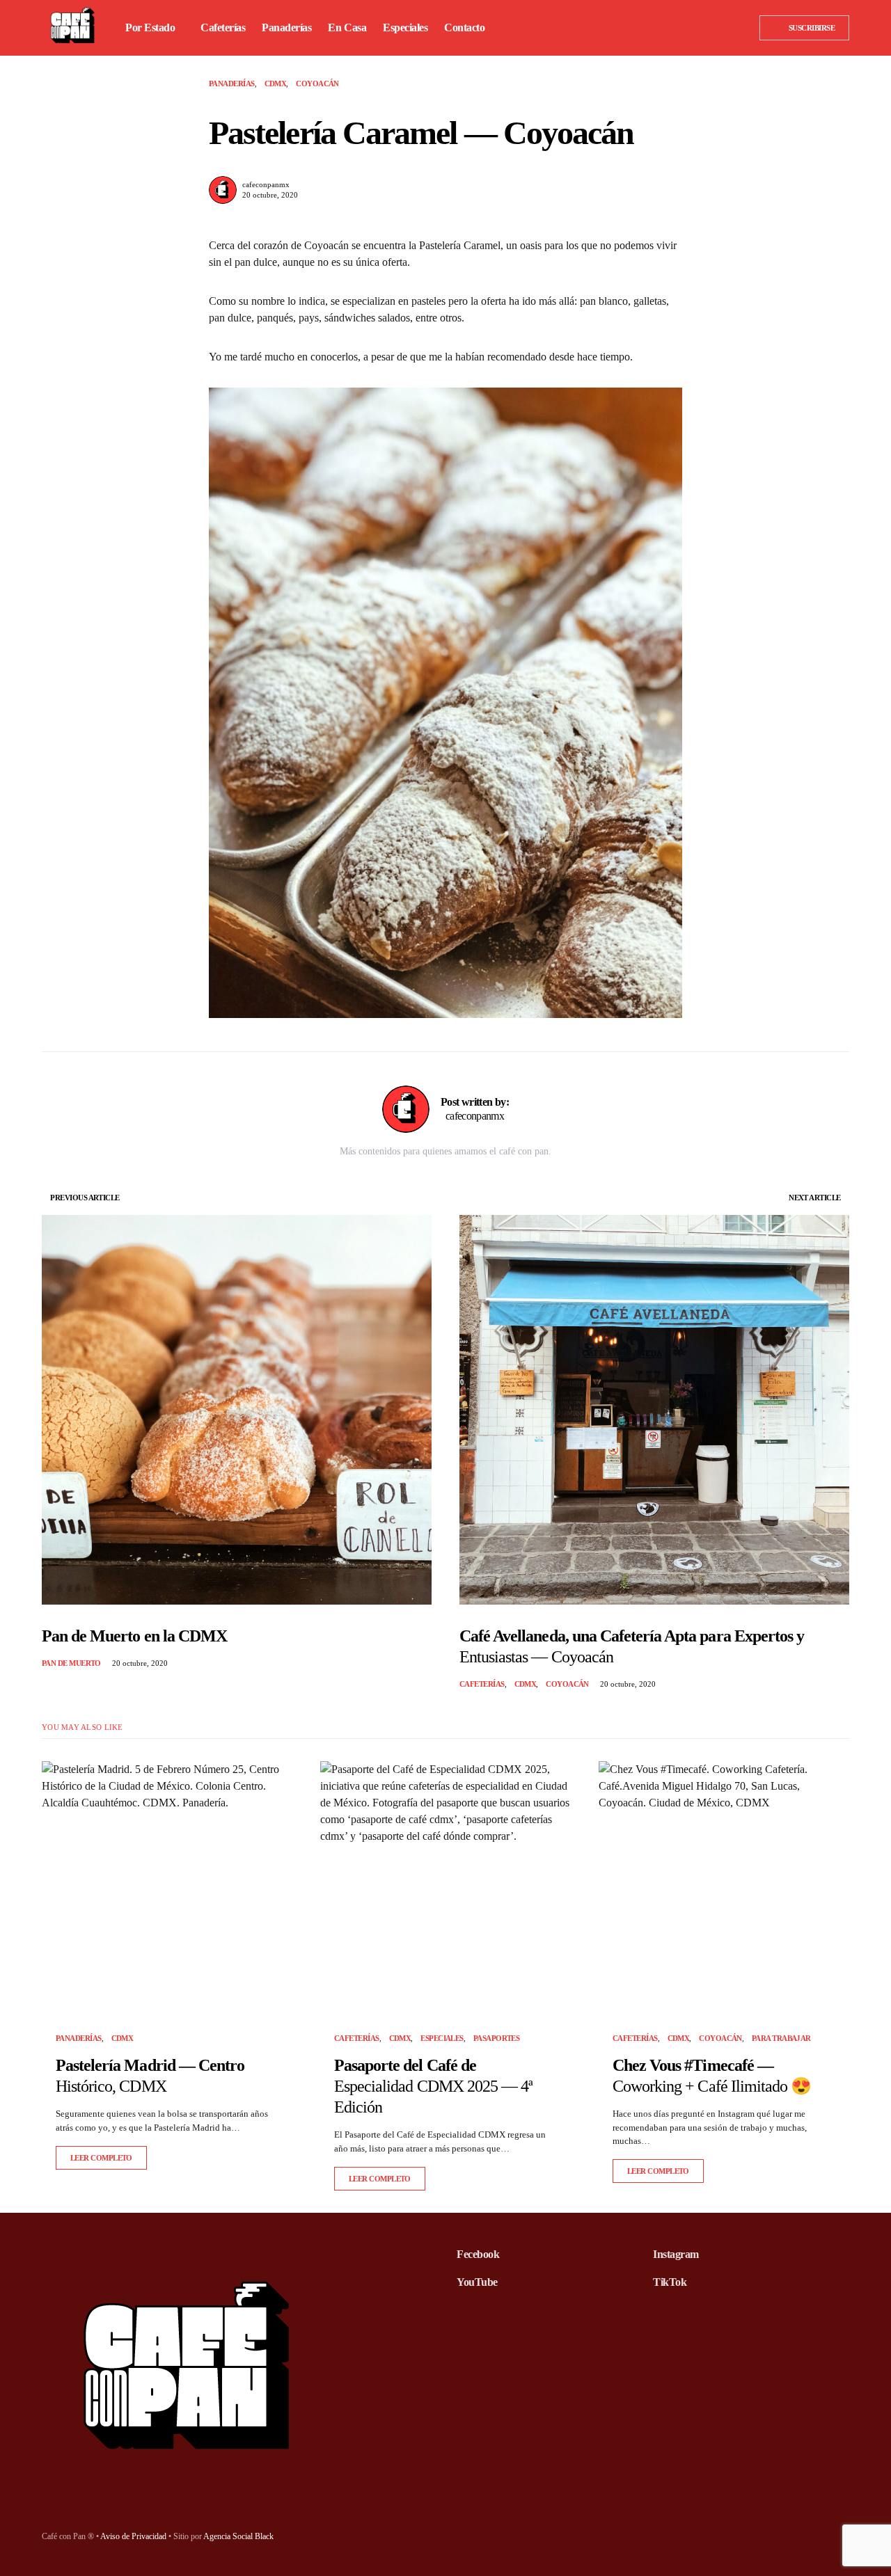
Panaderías (232, 84)
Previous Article (85, 1198)
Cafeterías (482, 1684)
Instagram (676, 2254)
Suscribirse (812, 28)
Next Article (814, 1198)
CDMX (276, 84)
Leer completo (101, 2158)
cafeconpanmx (266, 184)
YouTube (477, 2282)
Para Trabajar (781, 2038)
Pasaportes (497, 2038)
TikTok (670, 2282)
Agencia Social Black (238, 2536)
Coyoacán (317, 84)
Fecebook (478, 2254)
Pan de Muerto (71, 1663)
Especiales (442, 2038)
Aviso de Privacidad (133, 2536)
